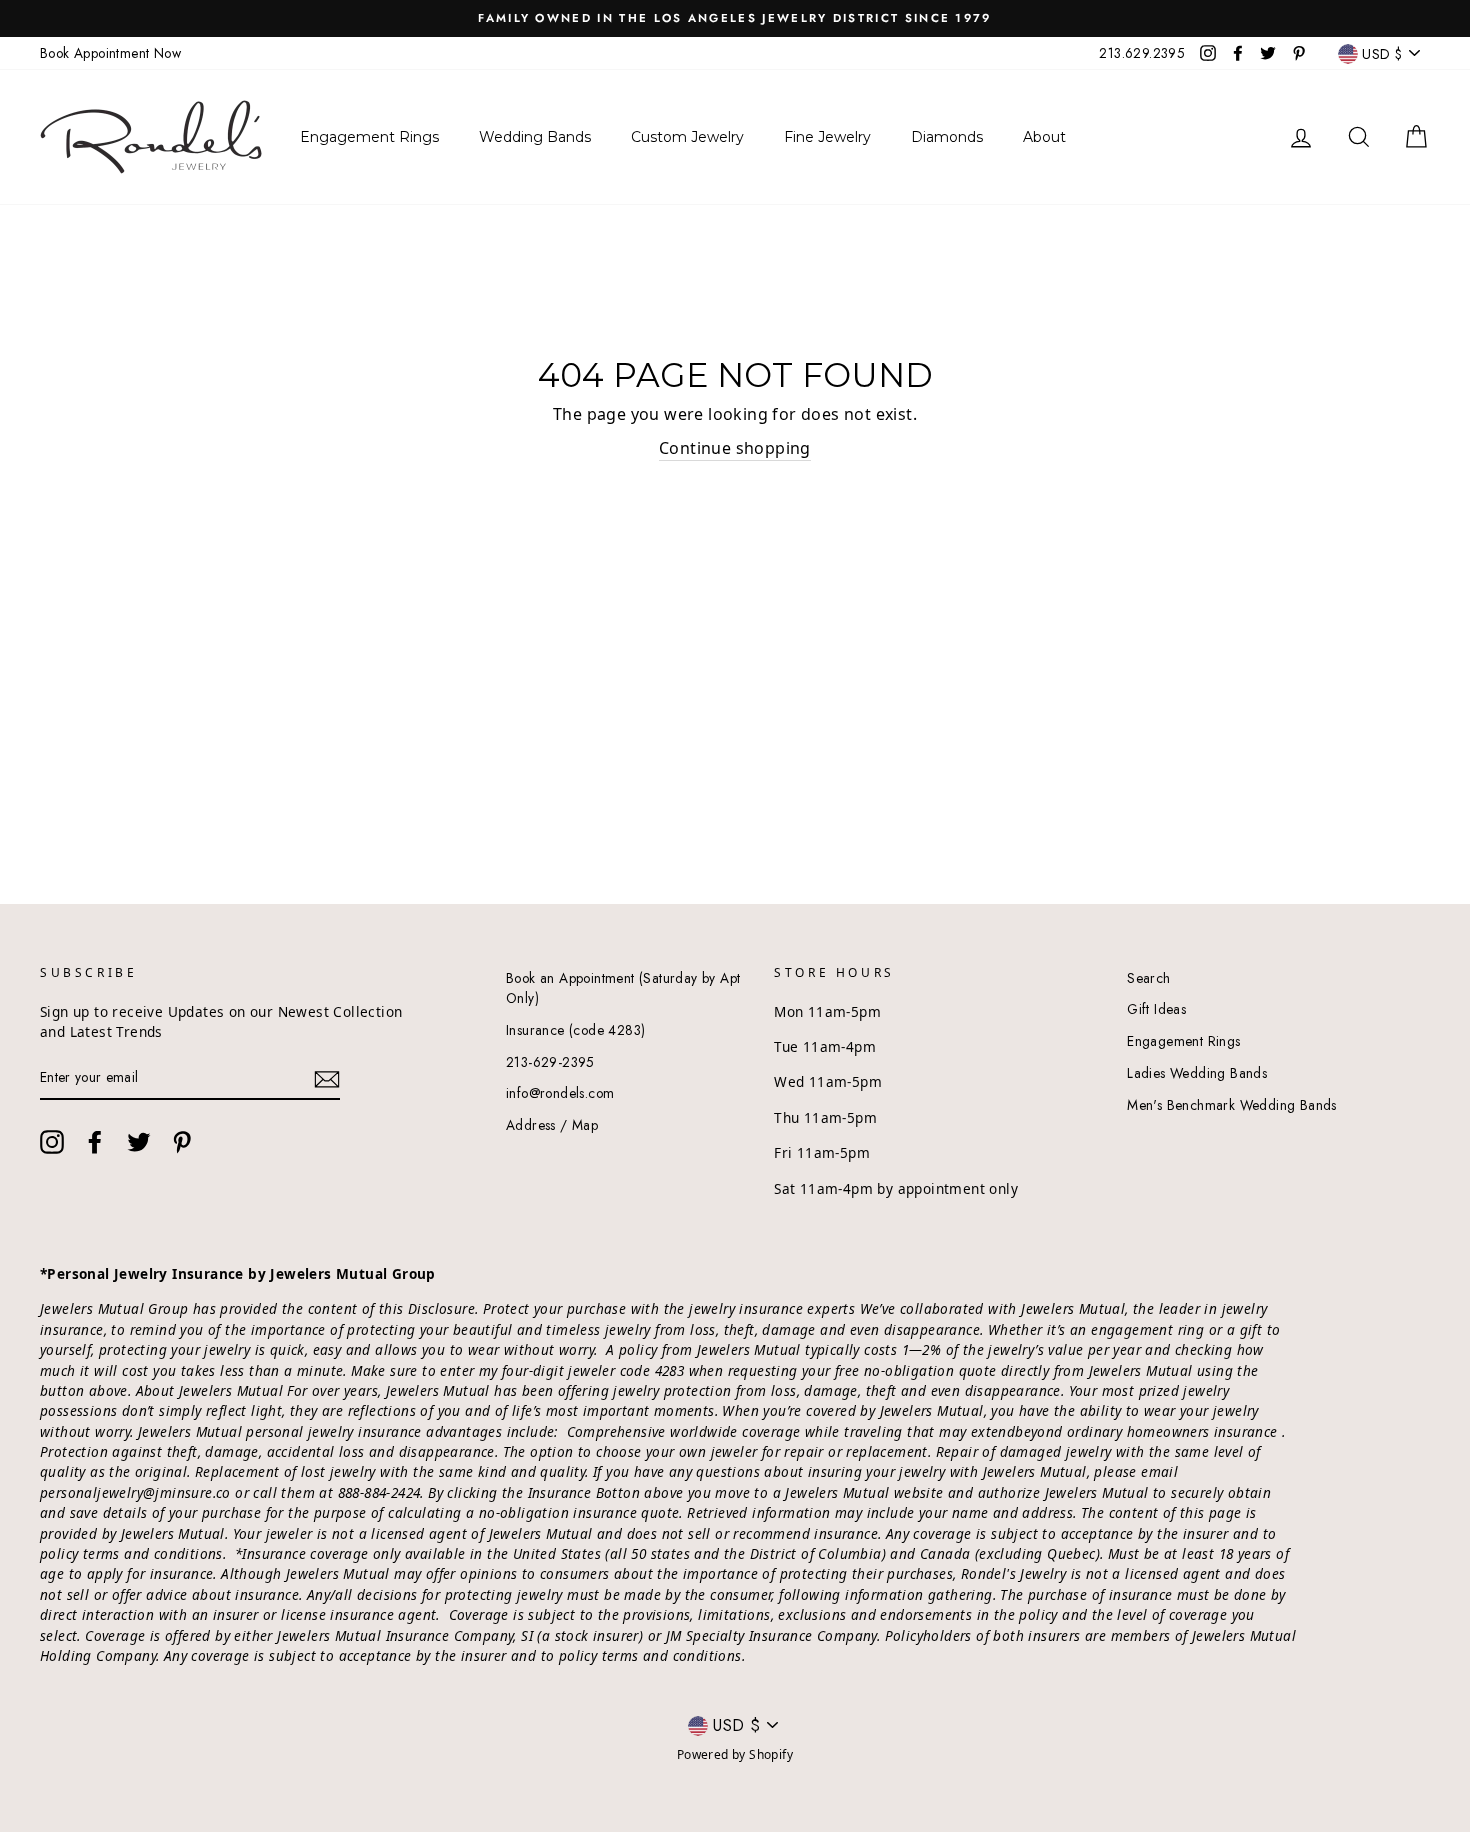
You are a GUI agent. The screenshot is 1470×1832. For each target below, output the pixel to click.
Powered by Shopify (735, 1754)
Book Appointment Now (110, 53)
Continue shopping (735, 448)
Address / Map (552, 1125)
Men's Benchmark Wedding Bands (1232, 1105)
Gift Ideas (1156, 1009)
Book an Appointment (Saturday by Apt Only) (623, 988)
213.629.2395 (1142, 53)
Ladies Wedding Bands (1197, 1073)
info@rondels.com (560, 1093)
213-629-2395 (550, 1062)
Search (1148, 978)
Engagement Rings (1183, 1041)
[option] (735, 18)
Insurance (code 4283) (575, 1030)
